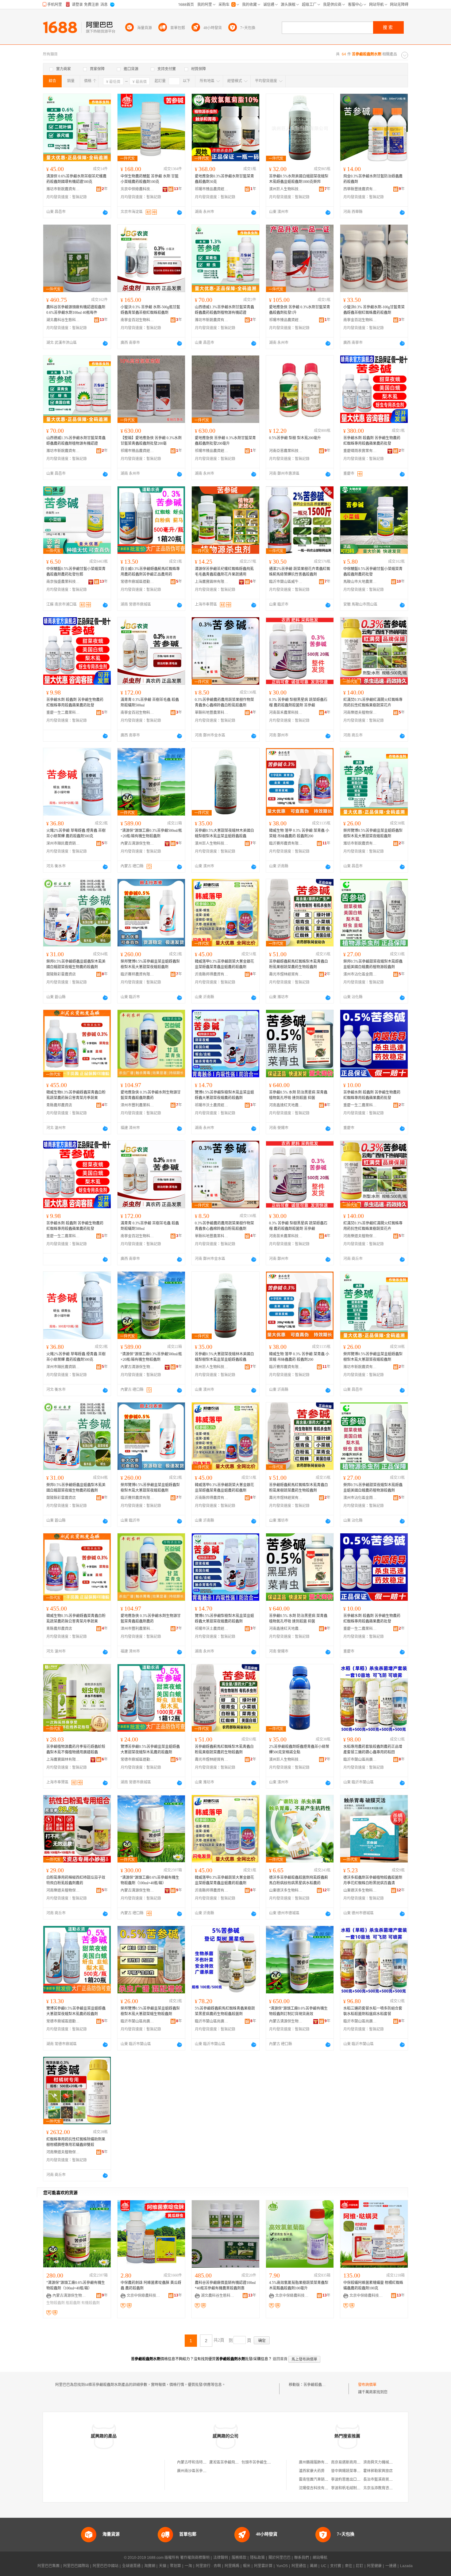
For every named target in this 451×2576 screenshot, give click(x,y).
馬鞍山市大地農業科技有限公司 (360, 582)
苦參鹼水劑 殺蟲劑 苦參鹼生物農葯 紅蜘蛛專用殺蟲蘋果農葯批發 (372, 441)
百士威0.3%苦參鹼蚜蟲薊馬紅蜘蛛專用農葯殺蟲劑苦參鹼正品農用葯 (150, 572)
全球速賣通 (131, 2566)
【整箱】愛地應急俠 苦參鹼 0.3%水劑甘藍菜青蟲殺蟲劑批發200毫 (151, 441)
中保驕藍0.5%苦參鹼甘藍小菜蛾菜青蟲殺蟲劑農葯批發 (373, 572)
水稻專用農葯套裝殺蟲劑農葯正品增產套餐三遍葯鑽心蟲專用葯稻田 (373, 1749)
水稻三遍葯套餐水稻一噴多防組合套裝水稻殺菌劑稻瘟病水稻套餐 (373, 2011)
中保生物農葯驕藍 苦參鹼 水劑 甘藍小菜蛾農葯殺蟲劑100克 (150, 179)
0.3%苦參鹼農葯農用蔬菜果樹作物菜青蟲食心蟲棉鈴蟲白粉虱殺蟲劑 (224, 702)
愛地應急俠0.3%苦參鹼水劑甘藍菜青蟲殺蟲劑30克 (224, 179)
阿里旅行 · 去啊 (208, 2566)
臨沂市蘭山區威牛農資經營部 (286, 582)
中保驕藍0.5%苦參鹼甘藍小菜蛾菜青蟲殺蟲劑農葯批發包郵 (76, 572)
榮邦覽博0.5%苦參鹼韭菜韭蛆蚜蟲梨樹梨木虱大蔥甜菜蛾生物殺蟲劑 (150, 2011)
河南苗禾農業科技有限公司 (286, 713)
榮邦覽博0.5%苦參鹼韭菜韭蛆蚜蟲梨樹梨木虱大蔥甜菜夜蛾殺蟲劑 (373, 833)
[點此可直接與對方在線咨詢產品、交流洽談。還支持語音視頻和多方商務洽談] (105, 212)
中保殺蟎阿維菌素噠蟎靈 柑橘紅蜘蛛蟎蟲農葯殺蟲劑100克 (373, 2285)
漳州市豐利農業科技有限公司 (137, 1105)
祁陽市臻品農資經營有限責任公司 (212, 189)
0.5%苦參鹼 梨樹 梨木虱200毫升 (295, 438)
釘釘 (360, 2566)
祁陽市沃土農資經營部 (212, 1105)
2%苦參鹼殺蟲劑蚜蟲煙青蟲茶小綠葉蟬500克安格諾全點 (299, 1749)
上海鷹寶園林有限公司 (212, 582)
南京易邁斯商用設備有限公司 (355, 2462)
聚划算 (175, 2566)
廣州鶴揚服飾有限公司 (317, 2462)
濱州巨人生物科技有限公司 (286, 189)
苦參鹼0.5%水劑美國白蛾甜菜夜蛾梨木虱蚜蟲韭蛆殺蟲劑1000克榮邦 (299, 179)
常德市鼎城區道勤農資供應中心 (137, 582)
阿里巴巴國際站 (76, 2566)
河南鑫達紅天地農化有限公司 (286, 1105)
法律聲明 (221, 2558)
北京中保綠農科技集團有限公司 (137, 189)
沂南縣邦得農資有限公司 (212, 974)
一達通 (391, 2566)
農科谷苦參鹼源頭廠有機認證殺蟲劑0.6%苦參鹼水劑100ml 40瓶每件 (76, 310)
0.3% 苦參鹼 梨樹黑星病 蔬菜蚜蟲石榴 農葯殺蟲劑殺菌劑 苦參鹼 (298, 702)
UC (324, 2566)
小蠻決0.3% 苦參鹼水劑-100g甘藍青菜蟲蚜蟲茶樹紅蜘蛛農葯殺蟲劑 (374, 310)
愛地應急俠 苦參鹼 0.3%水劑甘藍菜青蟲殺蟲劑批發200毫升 (225, 441)
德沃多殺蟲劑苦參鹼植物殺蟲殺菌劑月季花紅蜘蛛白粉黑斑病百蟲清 (373, 1880)
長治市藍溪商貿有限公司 (384, 2479)
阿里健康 (374, 2566)
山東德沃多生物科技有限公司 (286, 1890)
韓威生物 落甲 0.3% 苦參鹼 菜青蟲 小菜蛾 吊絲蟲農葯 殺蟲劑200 (299, 833)
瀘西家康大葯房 (312, 2471)
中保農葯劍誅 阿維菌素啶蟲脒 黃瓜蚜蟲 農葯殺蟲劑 (151, 2285)
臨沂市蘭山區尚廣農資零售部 (360, 1760)
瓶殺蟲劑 (73, 2303)
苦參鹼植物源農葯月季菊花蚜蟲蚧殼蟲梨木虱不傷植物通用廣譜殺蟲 (76, 1749)
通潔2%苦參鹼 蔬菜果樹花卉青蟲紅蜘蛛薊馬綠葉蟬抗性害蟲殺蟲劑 (300, 572)
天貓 (163, 2566)
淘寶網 (150, 2566)
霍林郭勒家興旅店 (378, 2471)
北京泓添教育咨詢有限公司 (385, 2488)
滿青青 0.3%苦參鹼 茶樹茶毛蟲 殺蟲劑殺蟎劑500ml (150, 702)
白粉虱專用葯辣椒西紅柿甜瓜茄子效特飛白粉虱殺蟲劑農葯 (76, 1880)
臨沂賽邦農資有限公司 (286, 843)
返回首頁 (280, 2359)
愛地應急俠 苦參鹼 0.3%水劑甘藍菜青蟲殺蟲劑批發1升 (300, 310)
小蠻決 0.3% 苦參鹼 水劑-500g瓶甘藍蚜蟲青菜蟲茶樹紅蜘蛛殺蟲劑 (150, 310)
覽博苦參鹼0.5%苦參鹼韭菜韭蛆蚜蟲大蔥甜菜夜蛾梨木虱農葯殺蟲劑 (150, 1749)
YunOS (282, 2566)
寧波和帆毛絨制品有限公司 (353, 2488)
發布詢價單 (367, 2385)
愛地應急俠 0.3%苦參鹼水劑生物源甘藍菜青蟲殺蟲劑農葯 (151, 1095)
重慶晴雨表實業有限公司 (360, 451)
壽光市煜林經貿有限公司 (286, 974)
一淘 (188, 2566)
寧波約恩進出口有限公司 (351, 2479)
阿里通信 (299, 2566)
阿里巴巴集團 (48, 2566)
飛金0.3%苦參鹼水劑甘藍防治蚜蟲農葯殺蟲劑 (373, 179)
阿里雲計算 (263, 2566)
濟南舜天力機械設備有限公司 (387, 2462)
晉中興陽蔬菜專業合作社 (351, 2471)
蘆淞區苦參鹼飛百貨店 (228, 2462)
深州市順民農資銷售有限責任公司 (63, 843)
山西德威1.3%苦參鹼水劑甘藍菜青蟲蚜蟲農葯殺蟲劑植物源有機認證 (224, 310)
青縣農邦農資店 (59, 1105)
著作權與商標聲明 (195, 2558)
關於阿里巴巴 (279, 2558)
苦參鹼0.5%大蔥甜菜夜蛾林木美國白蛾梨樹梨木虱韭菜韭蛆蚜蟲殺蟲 (224, 833)
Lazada (406, 2566)
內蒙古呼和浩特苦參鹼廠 (197, 2462)
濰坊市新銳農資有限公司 (63, 189)
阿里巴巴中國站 (106, 2566)
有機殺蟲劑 (91, 2303)
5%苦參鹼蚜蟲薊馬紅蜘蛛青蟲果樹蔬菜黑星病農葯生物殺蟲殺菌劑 (225, 2011)
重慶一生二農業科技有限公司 (63, 713)
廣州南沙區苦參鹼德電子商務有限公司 (208, 2471)
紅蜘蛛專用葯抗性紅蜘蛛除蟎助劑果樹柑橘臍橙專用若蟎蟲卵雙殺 (76, 2142)
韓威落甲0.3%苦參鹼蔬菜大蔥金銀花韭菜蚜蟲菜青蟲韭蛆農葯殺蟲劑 (224, 964)
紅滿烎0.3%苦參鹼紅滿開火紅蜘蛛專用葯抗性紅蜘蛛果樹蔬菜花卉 (373, 702)
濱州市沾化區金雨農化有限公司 (360, 974)
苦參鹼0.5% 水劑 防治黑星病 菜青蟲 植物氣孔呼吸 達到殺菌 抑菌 (298, 1095)
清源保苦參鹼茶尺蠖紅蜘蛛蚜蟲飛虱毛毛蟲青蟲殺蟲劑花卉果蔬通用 (224, 572)
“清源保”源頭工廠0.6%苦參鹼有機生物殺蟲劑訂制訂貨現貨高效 (298, 2011)
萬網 (314, 2566)
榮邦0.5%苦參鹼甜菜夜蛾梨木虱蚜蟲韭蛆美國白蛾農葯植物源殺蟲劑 (373, 964)
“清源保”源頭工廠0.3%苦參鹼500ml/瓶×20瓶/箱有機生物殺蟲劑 (151, 833)
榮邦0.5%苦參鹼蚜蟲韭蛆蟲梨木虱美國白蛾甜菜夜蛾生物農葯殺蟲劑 (76, 964)
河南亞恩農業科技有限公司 (286, 451)
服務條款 (239, 2558)
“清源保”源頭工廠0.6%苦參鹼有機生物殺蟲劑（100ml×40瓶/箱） (150, 1880)
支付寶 (336, 2566)
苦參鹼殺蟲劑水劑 (318, 2385)
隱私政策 (257, 2558)
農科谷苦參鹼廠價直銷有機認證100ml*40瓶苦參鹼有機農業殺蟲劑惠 (225, 2285)
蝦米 (247, 2566)
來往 (349, 2566)
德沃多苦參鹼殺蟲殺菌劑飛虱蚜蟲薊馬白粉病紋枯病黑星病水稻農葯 (299, 1880)
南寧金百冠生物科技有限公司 (137, 320)
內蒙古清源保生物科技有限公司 (137, 843)
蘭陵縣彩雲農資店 (61, 974)
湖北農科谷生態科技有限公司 (63, 320)
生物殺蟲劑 (56, 2303)
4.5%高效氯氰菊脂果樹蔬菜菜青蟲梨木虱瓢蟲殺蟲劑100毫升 (299, 2285)
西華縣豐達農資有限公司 (360, 189)
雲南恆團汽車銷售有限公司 (321, 2479)
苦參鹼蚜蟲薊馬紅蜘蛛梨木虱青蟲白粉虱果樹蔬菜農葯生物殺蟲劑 (299, 964)
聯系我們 (302, 2558)
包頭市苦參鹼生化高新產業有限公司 (271, 2462)
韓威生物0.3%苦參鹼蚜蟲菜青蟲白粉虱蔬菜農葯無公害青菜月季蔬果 (76, 1095)
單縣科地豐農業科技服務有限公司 (212, 713)
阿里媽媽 (232, 2566)
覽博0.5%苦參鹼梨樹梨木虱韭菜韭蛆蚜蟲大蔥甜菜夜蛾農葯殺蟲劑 (224, 1095)
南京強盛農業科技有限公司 (63, 582)
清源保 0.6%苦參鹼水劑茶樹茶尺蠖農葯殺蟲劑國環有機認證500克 (76, 179)
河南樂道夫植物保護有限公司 (360, 713)
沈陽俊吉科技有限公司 (317, 2488)
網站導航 (320, 2558)
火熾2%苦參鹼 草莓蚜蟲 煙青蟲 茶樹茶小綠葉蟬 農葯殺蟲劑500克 (76, 833)
